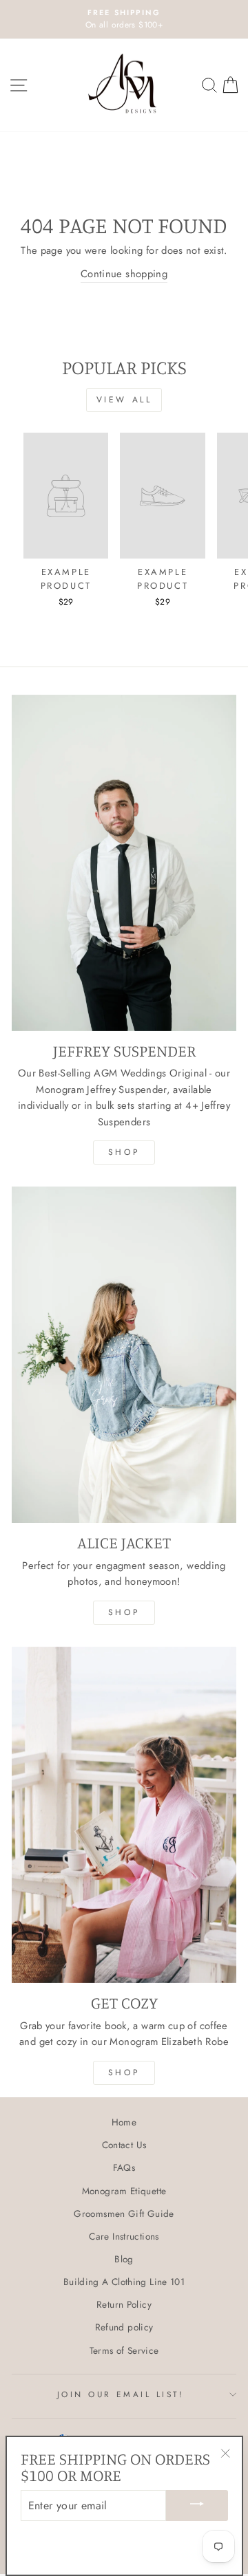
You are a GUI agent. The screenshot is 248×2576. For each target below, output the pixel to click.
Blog (124, 2259)
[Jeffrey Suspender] (124, 863)
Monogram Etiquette (124, 2191)
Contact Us (124, 2145)
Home (124, 2122)
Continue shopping (124, 274)
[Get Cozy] (124, 1815)
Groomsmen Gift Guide (124, 2214)
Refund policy (124, 2327)
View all (124, 400)
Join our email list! (121, 2394)
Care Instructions (124, 2236)
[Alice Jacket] (124, 1355)
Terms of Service (124, 2350)
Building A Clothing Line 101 (124, 2282)
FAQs (124, 2167)
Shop (124, 1152)
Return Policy (124, 2304)
